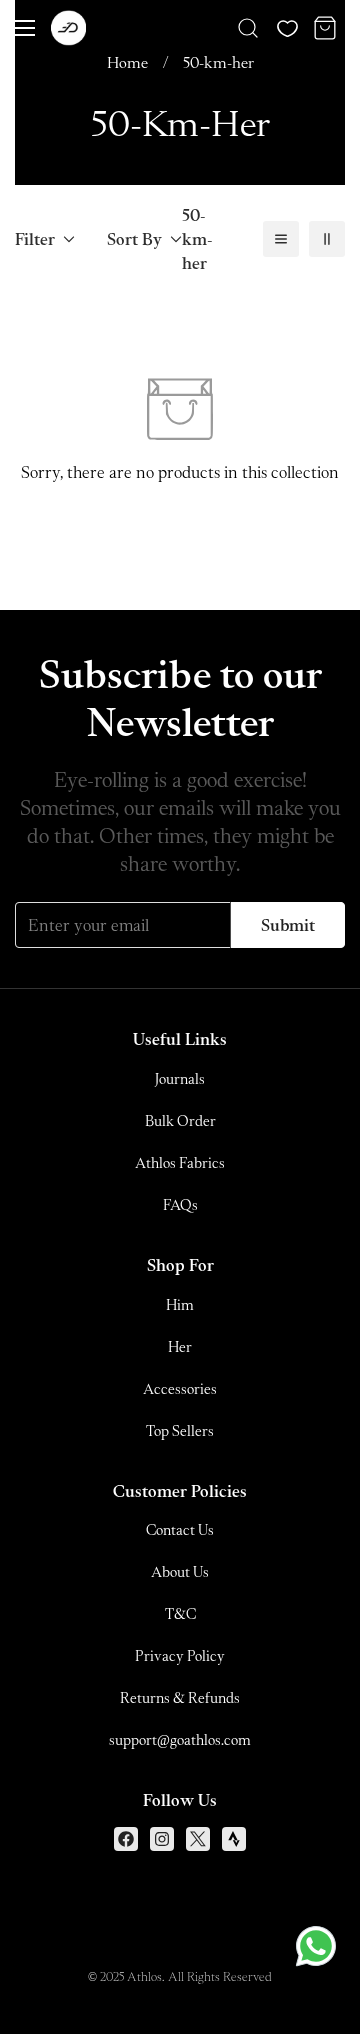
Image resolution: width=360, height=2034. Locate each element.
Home (127, 62)
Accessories (180, 1388)
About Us (180, 1571)
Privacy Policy (180, 1655)
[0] (325, 28)
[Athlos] (68, 28)
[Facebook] (126, 1839)
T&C (180, 1613)
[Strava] (234, 1839)
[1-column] (281, 239)
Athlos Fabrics (180, 1162)
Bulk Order (180, 1120)
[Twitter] (198, 1839)
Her (180, 1346)
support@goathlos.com (180, 1739)
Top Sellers (180, 1430)
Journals (180, 1078)
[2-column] (327, 239)
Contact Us (180, 1529)
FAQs (180, 1204)
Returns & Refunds (180, 1697)
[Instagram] (162, 1839)
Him (180, 1304)
